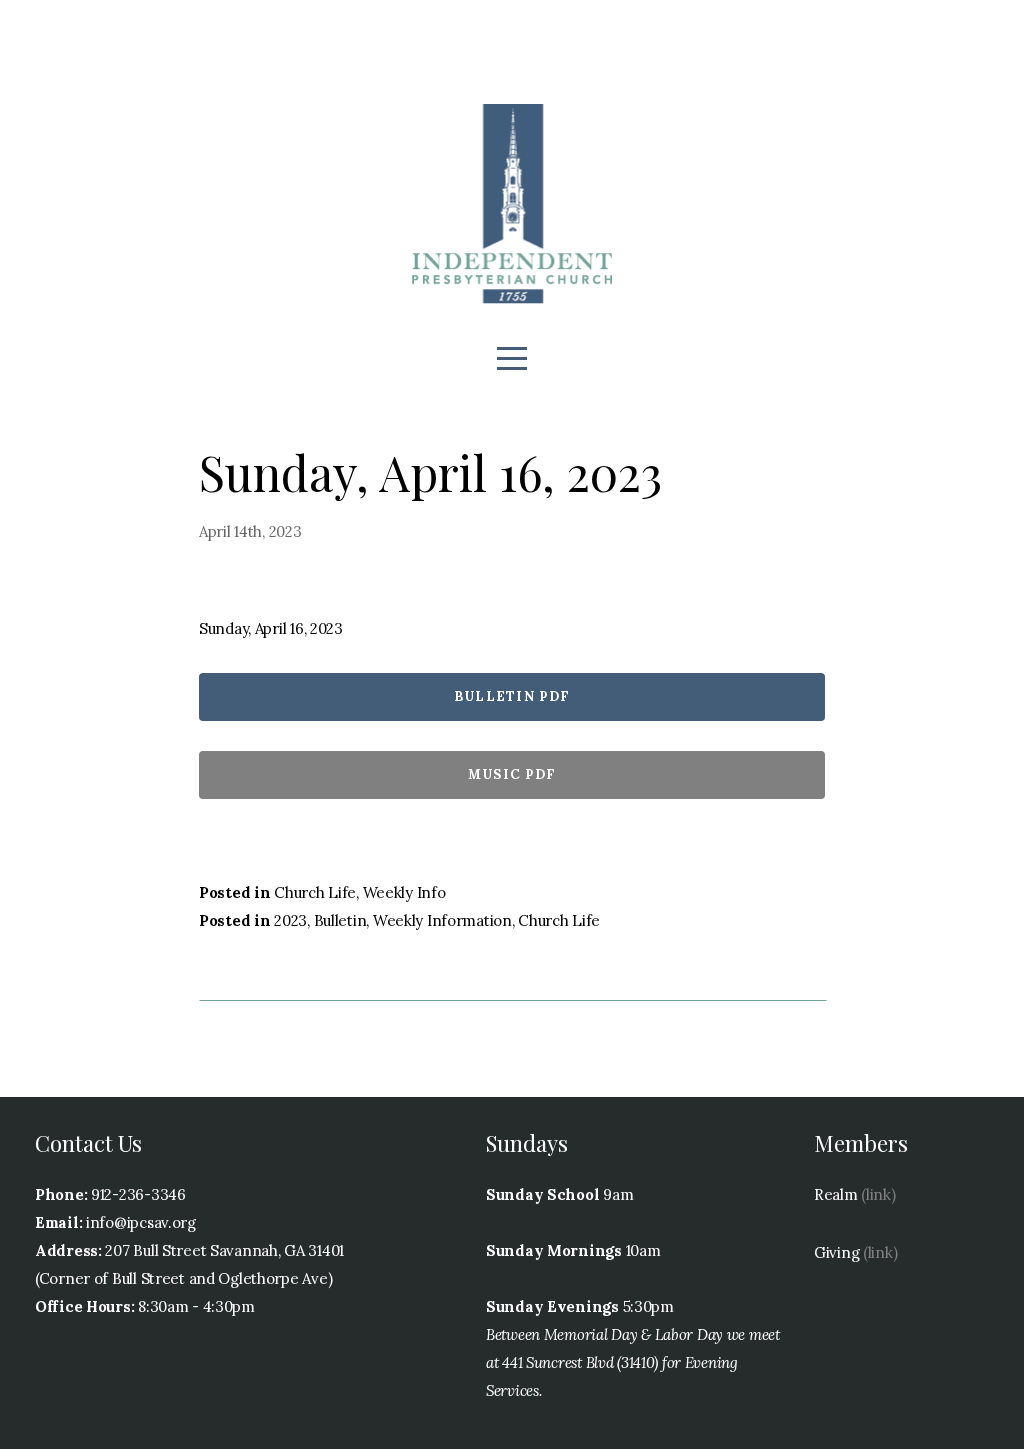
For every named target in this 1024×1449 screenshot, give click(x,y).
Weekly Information (442, 920)
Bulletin (340, 920)
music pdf (512, 774)
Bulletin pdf (512, 696)
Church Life (315, 892)
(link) (878, 1194)
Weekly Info (404, 892)
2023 (290, 920)
